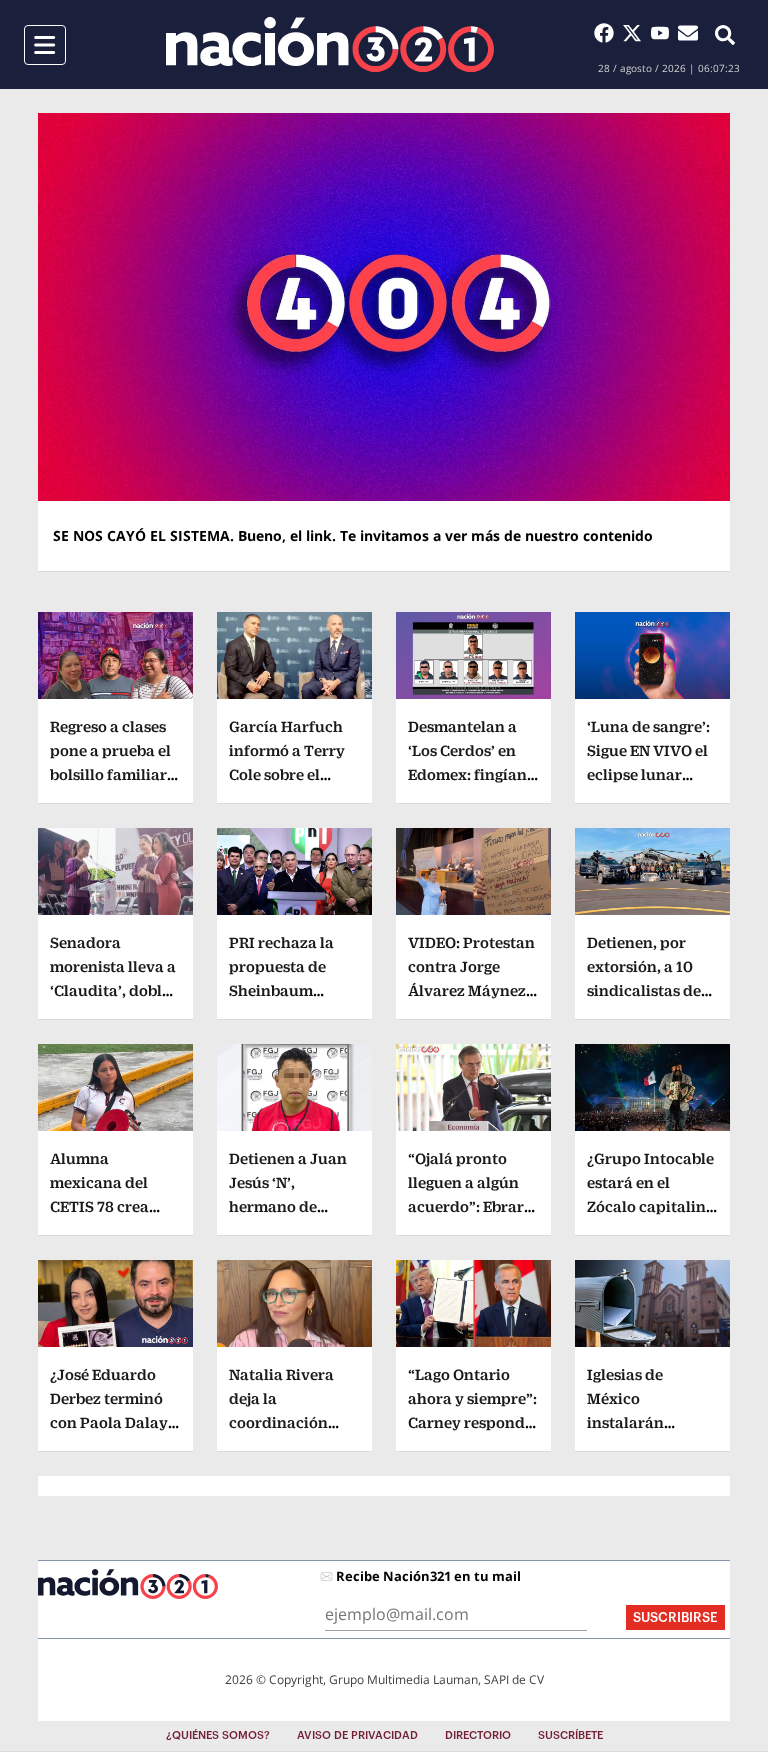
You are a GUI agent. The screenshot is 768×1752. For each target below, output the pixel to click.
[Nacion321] (330, 44)
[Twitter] (636, 33)
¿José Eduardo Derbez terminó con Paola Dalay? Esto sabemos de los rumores (112, 1422)
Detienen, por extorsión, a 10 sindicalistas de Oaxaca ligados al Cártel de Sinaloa (651, 990)
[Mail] (688, 33)
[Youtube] (664, 33)
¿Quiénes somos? (218, 1735)
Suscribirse (675, 1617)
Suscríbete (570, 1735)
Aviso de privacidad (357, 1735)
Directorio (478, 1735)
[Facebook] (608, 33)
